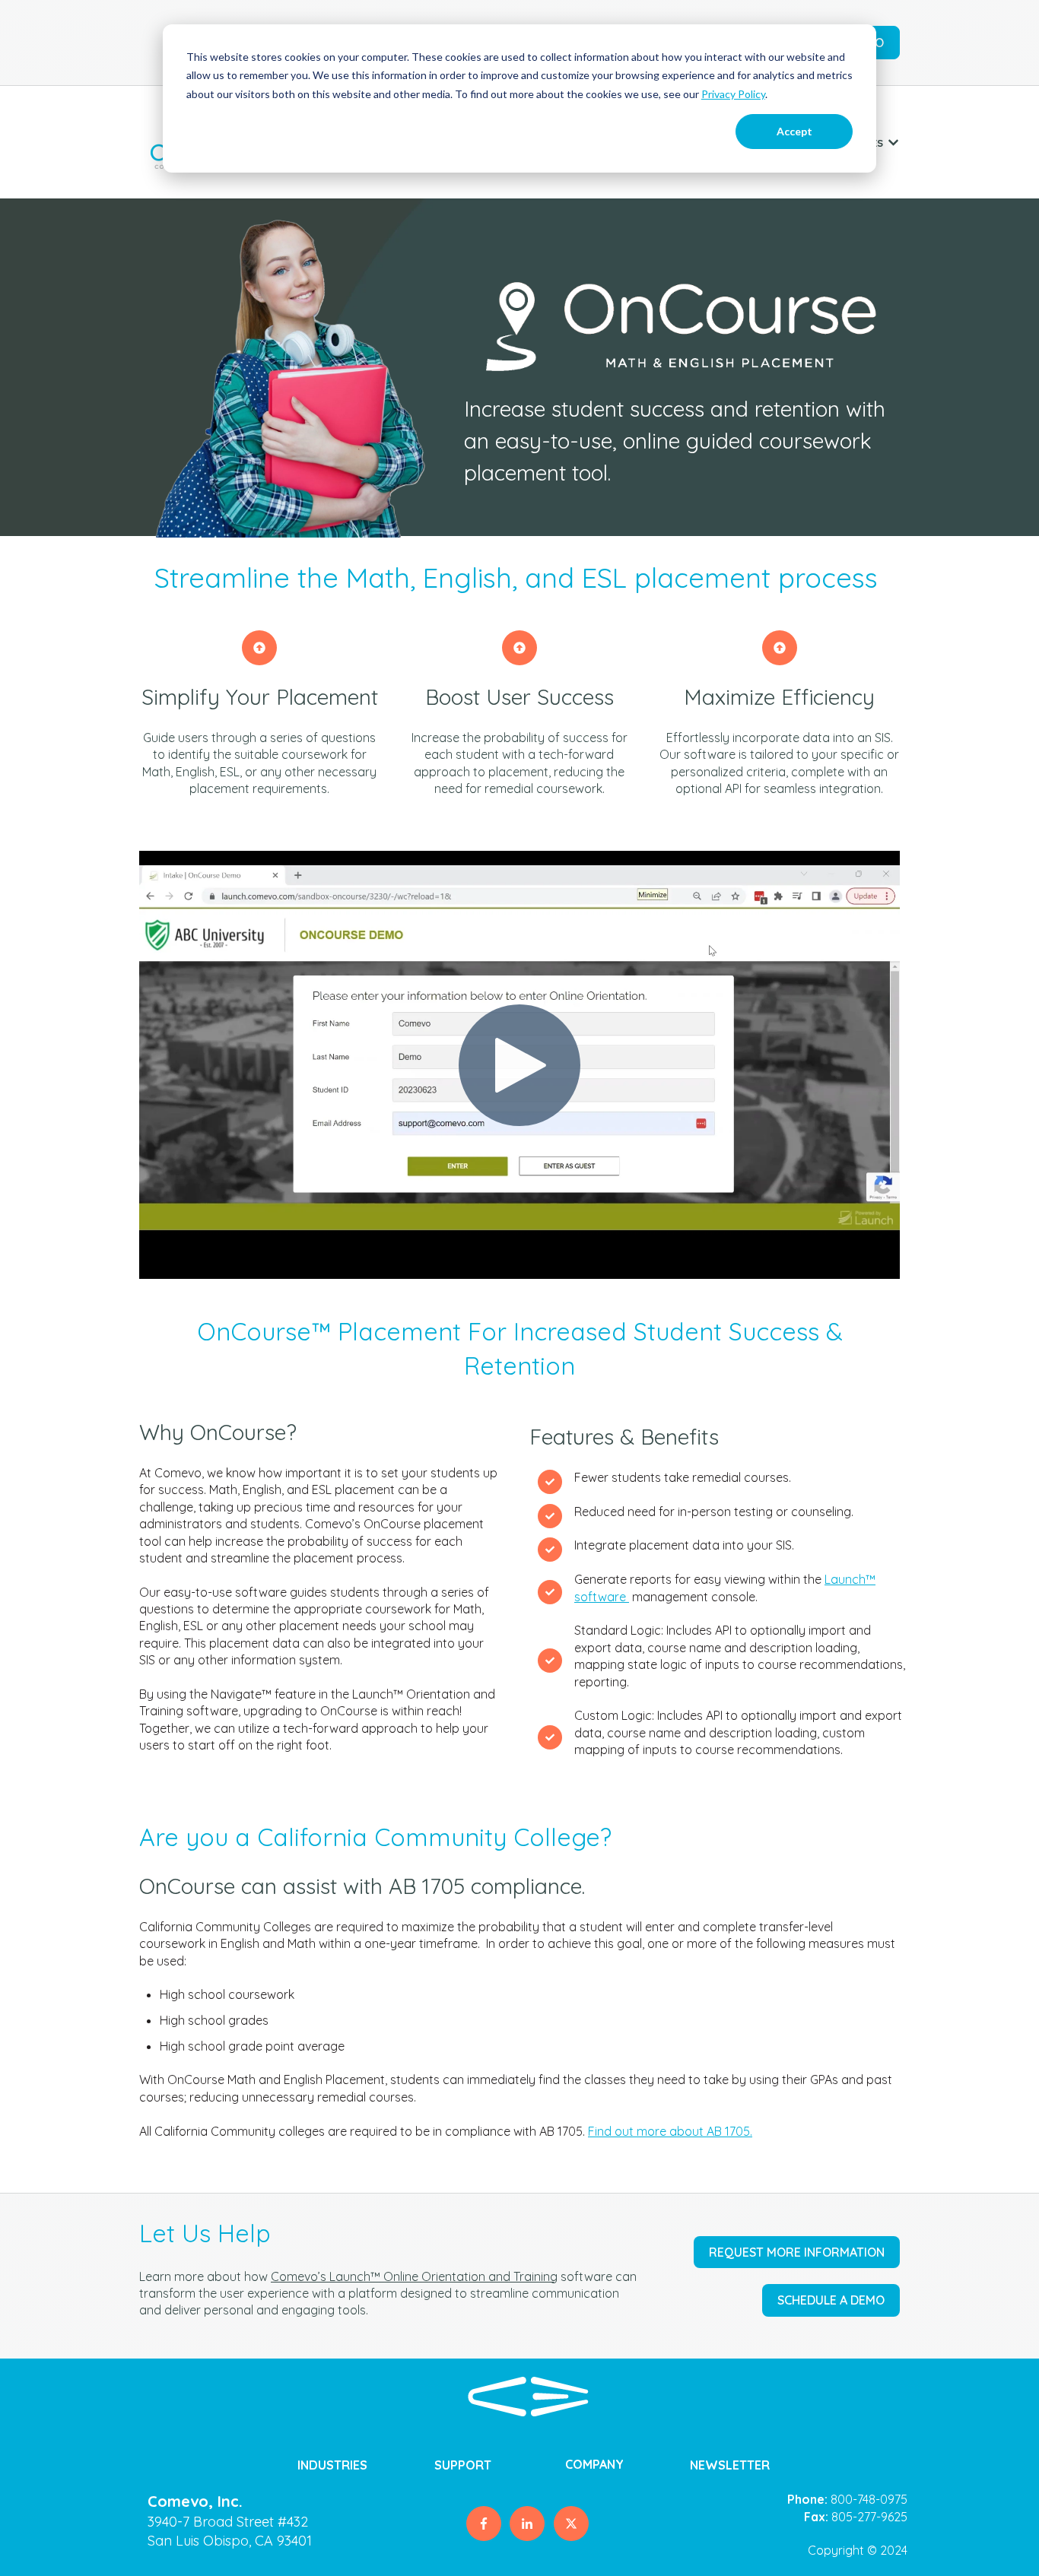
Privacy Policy (733, 94)
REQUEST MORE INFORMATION (797, 2252)
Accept (794, 131)
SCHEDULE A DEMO (831, 2300)
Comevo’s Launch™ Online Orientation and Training (414, 2276)
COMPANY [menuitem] (594, 2464)
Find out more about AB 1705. (670, 2131)
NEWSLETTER (730, 2465)
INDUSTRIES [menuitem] (332, 2465)
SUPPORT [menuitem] (463, 2465)
